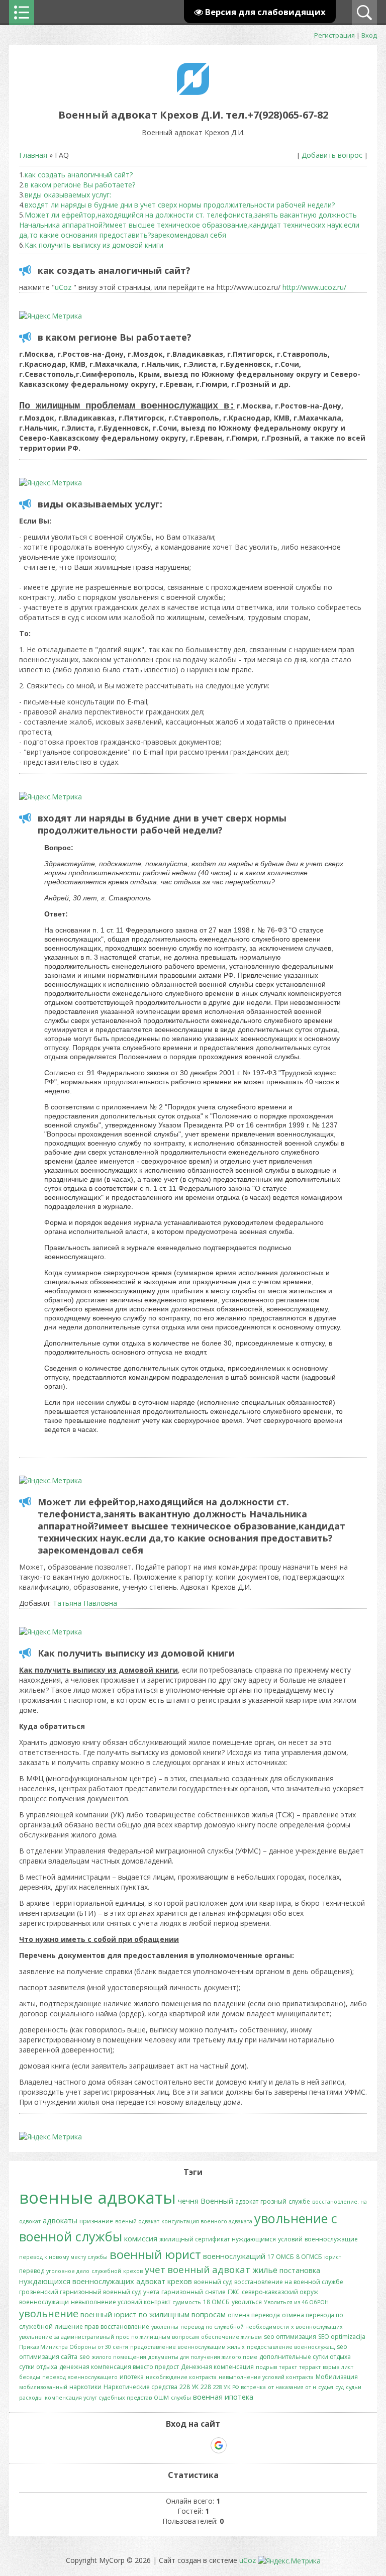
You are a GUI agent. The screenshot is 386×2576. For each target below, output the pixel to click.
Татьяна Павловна (85, 1603)
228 (206, 2387)
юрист (333, 2257)
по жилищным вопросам (165, 2337)
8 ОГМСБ (309, 2257)
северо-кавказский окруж (280, 2292)
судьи (354, 2387)
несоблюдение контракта (181, 2377)
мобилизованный (43, 2387)
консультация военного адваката (207, 2221)
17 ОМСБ (281, 2257)
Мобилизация (337, 2377)
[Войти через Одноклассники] (236, 2445)
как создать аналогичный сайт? (79, 175)
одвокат (30, 2221)
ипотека (132, 2377)
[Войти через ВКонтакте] (167, 2445)
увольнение (49, 2313)
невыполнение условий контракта (266, 2377)
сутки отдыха (38, 2367)
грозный (273, 2201)
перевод (32, 2271)
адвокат (247, 2201)
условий (290, 2239)
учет (155, 2269)
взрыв (331, 2367)
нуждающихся (45, 2281)
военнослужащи (44, 2302)
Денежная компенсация (217, 2367)
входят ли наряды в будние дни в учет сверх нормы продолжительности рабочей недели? (180, 205)
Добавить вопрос (332, 155)
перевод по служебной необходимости (235, 2327)
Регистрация (334, 35)
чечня (188, 2201)
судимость (187, 2302)
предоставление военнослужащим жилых (187, 2347)
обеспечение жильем (231, 2337)
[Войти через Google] (219, 2445)
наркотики (85, 2387)
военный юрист (155, 2254)
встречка (253, 2387)
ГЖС (234, 2292)
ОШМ (161, 2398)
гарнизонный (182, 2292)
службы (181, 2398)
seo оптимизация (290, 2337)
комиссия (141, 2238)
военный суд (213, 2282)
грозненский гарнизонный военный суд (80, 2292)
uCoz (63, 287)
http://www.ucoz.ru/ (314, 287)
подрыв (266, 2367)
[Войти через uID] (150, 2445)
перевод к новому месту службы (63, 2257)
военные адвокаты (98, 2197)
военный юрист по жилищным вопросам (153, 2314)
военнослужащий (234, 2256)
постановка (300, 2270)
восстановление (125, 2327)
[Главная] (193, 92)
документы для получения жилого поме (203, 2357)
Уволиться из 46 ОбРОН (296, 2302)
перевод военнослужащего (80, 2377)
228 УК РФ (226, 2387)
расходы (31, 2398)
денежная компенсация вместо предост (119, 2367)
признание (96, 2221)
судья (326, 2387)
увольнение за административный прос (74, 2337)
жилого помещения (119, 2357)
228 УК (189, 2387)
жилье (265, 2270)
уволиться (247, 2302)
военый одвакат (137, 2221)
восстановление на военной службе (289, 2282)
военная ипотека (223, 2397)
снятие (215, 2292)
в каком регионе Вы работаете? (80, 185)
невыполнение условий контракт (121, 2302)
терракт (310, 2367)
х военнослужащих (317, 2327)
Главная (33, 155)
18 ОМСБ (216, 2302)
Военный (217, 2201)
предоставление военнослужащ (291, 2347)
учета (151, 2292)
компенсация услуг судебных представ (98, 2398)
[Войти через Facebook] (184, 2445)
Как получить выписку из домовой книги (94, 245)
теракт (288, 2367)
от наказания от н (292, 2387)
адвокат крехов (164, 2281)
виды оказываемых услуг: (68, 195)
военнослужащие (331, 2239)
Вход (369, 35)
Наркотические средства (140, 2387)
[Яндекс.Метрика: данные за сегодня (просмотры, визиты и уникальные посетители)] (51, 316)
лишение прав (77, 2327)
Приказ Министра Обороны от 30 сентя (74, 2347)
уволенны (165, 2327)
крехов (133, 2271)
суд (340, 2387)
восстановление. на (340, 2202)
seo (85, 2357)
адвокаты (60, 2220)
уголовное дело (68, 2271)
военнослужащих (103, 2281)
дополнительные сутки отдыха (305, 2357)
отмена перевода (254, 2315)
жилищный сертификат (195, 2239)
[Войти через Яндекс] (201, 2445)
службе (299, 2201)
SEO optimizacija (342, 2337)
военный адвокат (209, 2269)
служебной (106, 2271)
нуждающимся (254, 2239)
